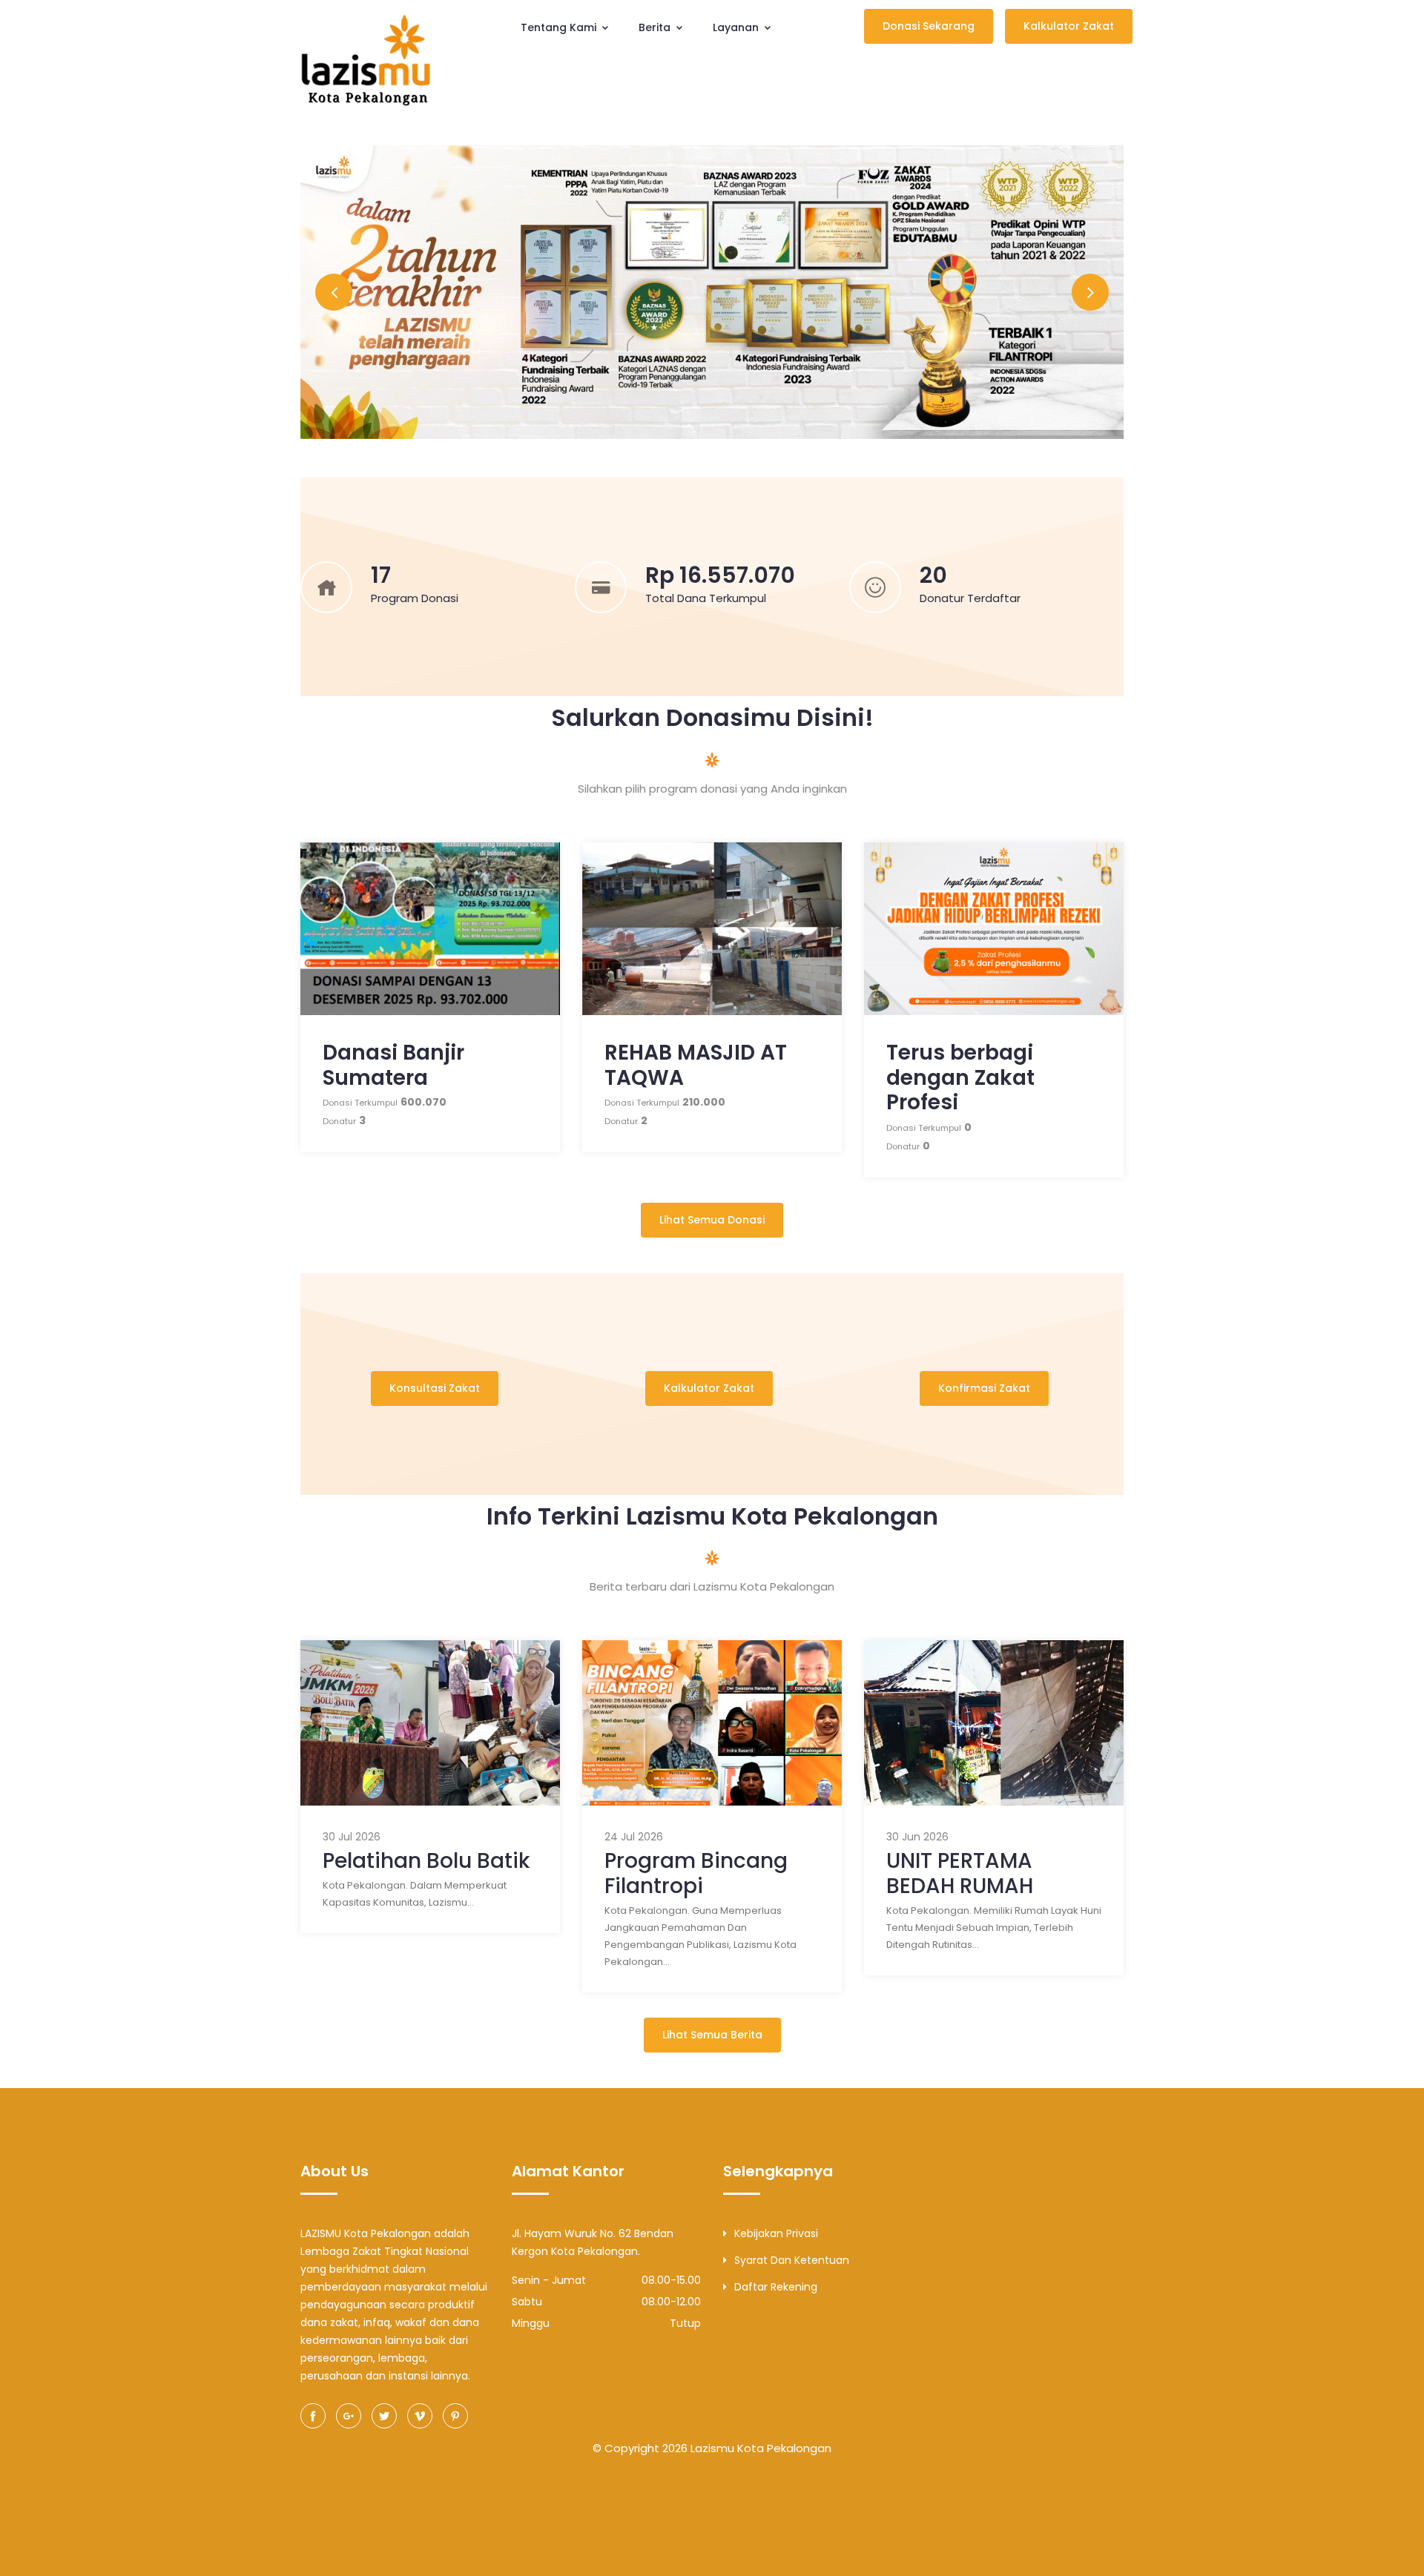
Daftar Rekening (776, 2287)
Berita (656, 27)
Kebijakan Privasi (776, 2233)
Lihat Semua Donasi (712, 1220)
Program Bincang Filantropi (696, 1873)
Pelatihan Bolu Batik (426, 1861)
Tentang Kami (560, 27)
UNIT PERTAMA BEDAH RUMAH (960, 1873)
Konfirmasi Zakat (984, 1388)
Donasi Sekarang (929, 26)
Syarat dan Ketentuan (792, 2260)
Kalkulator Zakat (1069, 26)
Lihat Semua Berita (712, 2035)
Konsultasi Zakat (435, 1388)
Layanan (737, 27)
